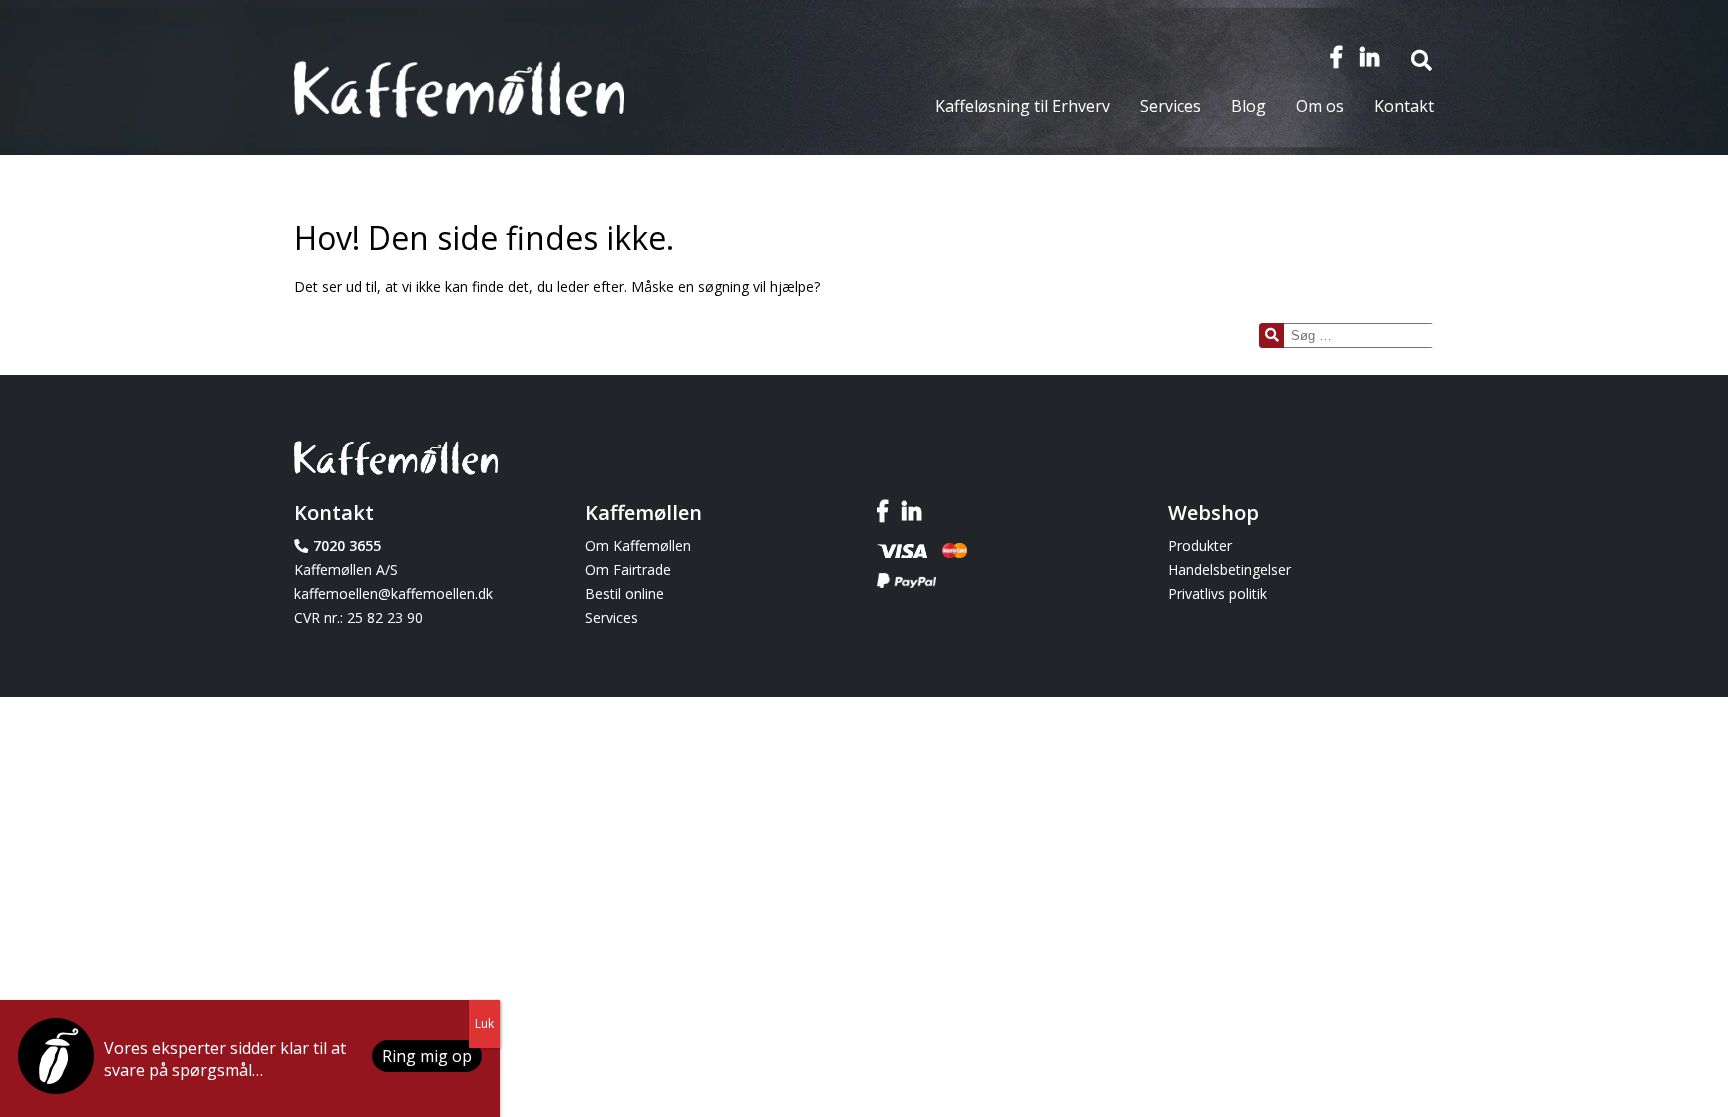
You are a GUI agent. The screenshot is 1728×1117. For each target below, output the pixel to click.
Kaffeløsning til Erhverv (1022, 106)
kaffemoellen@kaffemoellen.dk (393, 593)
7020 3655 (347, 545)
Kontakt (1404, 106)
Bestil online (624, 593)
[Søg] (1271, 335)
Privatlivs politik (1217, 593)
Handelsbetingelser (1229, 569)
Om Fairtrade (628, 569)
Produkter (1200, 545)
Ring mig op (427, 1056)
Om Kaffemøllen (638, 545)
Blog (1248, 106)
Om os (1320, 106)
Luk (484, 1023)
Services (1170, 106)
